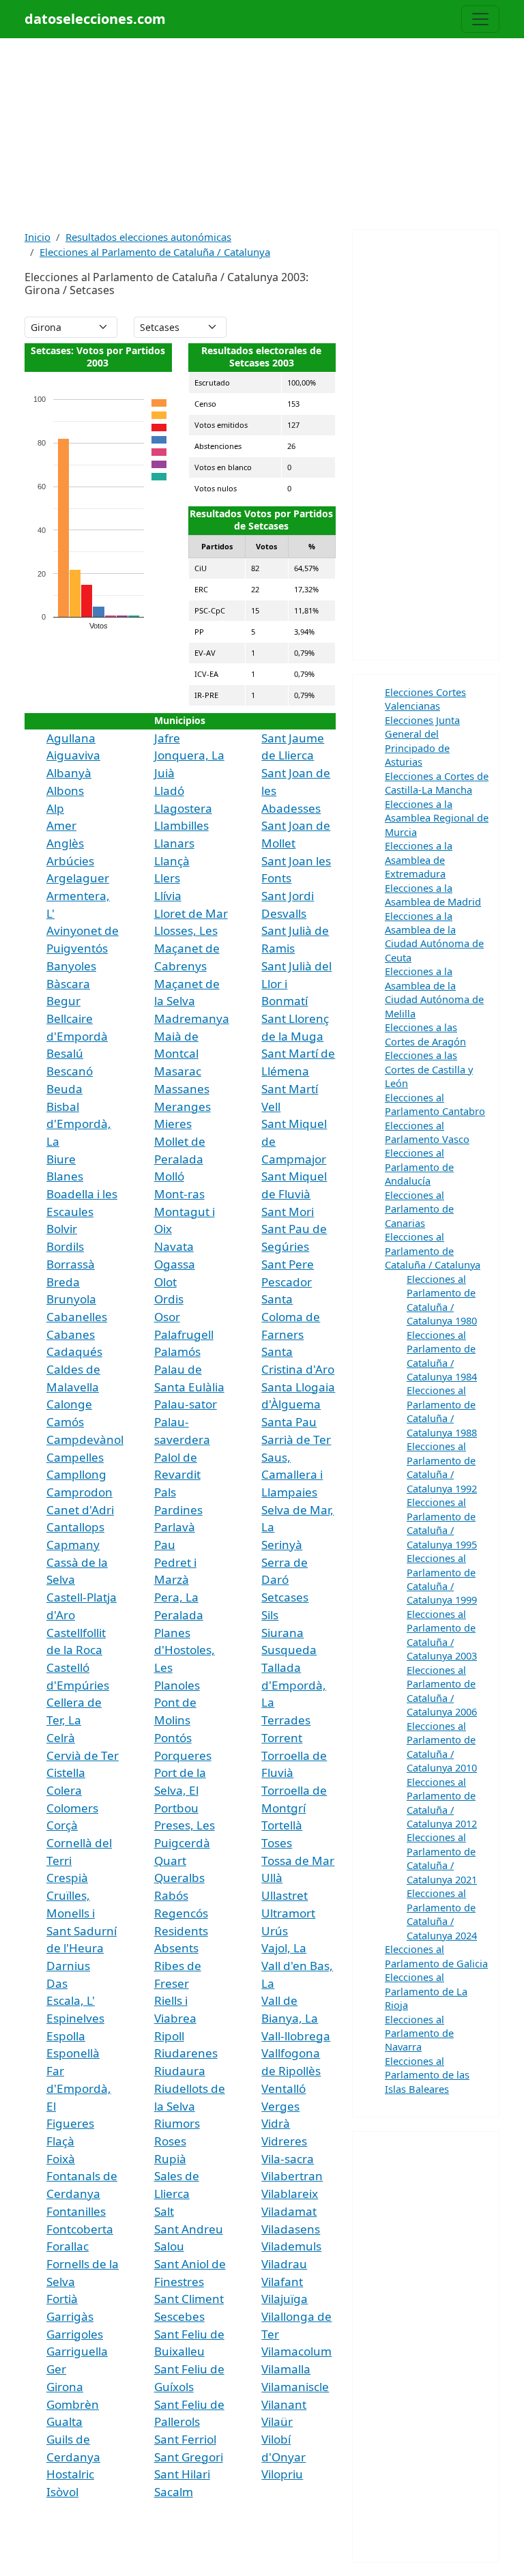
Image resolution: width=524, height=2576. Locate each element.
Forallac (68, 2246)
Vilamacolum (296, 2351)
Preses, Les (185, 1825)
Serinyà (282, 1545)
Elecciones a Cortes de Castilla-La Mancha (437, 783)
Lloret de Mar (191, 913)
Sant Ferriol (185, 2439)
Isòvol (62, 2492)
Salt (164, 2211)
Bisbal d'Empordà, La (79, 1124)
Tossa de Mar (298, 1861)
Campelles (75, 1457)
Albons (65, 791)
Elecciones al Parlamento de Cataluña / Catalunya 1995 (442, 1523)
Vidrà (276, 2123)
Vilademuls (291, 2246)
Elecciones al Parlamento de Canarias (419, 1209)
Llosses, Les (186, 930)
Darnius (68, 1966)
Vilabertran (292, 2176)
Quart (170, 1861)
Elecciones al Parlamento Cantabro (435, 1104)
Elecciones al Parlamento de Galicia (436, 1956)
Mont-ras (179, 1194)
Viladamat (289, 2211)
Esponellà (73, 2053)
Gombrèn (73, 2404)
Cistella (66, 1772)
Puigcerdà (182, 1843)
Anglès (65, 843)
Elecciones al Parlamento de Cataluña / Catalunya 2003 (442, 1635)
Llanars (174, 843)
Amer (61, 825)
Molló (169, 1176)
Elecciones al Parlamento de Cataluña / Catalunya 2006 (442, 1691)
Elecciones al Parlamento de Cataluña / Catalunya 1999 (442, 1579)
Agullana (71, 738)
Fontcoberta (80, 2229)
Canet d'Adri (80, 1510)
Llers (167, 878)
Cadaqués (74, 1351)
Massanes (182, 1089)
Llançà (172, 861)
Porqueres (183, 1755)
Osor (167, 1317)
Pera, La (176, 1597)
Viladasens (291, 2229)
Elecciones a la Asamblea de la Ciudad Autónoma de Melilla (434, 992)
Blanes (65, 1176)
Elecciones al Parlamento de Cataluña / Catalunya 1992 (442, 1467)
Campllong (76, 1474)
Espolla (66, 2036)
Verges (280, 2106)
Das (57, 1983)
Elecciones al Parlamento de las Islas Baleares (427, 2075)
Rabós (171, 1895)
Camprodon (79, 1492)
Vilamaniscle (295, 2387)
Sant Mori (288, 1212)
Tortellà (282, 1825)
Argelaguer (78, 878)
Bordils (65, 1246)
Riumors (177, 2123)
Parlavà (175, 1527)
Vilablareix (290, 2194)
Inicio (38, 237)
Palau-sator (186, 1404)
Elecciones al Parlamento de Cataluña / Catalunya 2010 (442, 1747)
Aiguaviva (73, 755)
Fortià (62, 2299)
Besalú (65, 1053)
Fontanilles (76, 2211)
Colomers (72, 1808)
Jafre (167, 738)
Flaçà (60, 2141)
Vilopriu (282, 2474)
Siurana (282, 1633)
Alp (55, 808)
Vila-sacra (288, 2159)
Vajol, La (284, 1948)
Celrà (61, 1738)
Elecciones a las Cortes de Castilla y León (429, 1069)
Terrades (286, 1720)
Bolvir (62, 1229)
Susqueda (289, 1650)
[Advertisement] (262, 134)
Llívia (168, 896)
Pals (165, 1492)
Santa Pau (289, 1422)
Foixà (61, 2159)
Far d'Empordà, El (79, 2088)
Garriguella (77, 2351)
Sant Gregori (189, 2457)
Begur (63, 1001)
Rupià (170, 2159)
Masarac (178, 1071)
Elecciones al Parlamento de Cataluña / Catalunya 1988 (442, 1411)
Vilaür (277, 2421)
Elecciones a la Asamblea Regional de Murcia (437, 818)
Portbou (176, 1808)
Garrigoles (75, 2334)
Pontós (173, 1738)
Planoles (177, 1685)
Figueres (70, 2123)
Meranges (183, 1106)
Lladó (169, 791)
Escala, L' (71, 2000)
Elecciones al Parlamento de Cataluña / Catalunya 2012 (442, 1803)
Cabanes (71, 1334)
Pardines (178, 1510)
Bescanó (70, 1071)
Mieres (173, 1124)
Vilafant (282, 2282)
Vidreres (284, 2141)
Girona (65, 2387)
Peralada (179, 1615)
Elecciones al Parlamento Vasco (427, 1132)
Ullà (272, 1878)
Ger (56, 2369)
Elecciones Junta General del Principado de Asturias (422, 741)
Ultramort (288, 1913)
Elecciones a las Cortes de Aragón (425, 1034)
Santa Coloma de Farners (291, 1316)
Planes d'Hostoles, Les (185, 1650)
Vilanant (284, 2404)
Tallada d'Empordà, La (294, 1685)
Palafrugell (184, 1334)
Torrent (282, 1738)
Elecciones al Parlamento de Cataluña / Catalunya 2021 (442, 1858)
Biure (61, 1159)
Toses (277, 1843)
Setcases (285, 1597)
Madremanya (192, 1018)
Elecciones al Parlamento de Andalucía (419, 1167)
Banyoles (71, 966)
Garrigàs (70, 2316)
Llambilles (181, 825)
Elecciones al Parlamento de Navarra (419, 2033)
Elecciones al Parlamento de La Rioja (426, 1991)
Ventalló (283, 2088)
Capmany (73, 1545)
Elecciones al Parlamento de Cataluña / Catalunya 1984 (442, 1356)
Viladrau (284, 2264)
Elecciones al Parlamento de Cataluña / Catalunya (155, 252)
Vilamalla (286, 2369)
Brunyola (71, 1299)
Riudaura (180, 2071)
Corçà (62, 1825)
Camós (65, 1422)
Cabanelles (77, 1317)
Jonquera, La (189, 755)
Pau (165, 1545)
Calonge (69, 1404)
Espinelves (75, 2018)
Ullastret (285, 1895)
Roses (170, 2141)
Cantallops (75, 1527)
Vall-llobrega (296, 2036)
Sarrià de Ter (296, 1439)
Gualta (64, 2421)
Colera (64, 1790)
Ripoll (169, 2036)
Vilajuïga (285, 2299)
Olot (165, 1282)
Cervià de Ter (83, 1755)
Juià (164, 773)
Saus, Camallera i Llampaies (292, 1475)
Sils (270, 1615)
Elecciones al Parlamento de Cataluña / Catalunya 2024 (442, 1914)
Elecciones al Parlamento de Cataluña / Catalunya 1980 (442, 1300)
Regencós (181, 1913)
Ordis (169, 1299)
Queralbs (179, 1878)
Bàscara (68, 984)
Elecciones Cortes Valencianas (425, 699)
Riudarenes (186, 2053)
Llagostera (183, 808)
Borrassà (71, 1264)
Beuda (64, 1089)
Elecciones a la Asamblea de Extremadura (419, 859)
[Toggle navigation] (480, 19)
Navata (174, 1246)
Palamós (177, 1351)
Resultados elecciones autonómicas (148, 237)
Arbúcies (70, 861)
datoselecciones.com (95, 19)
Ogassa (175, 1264)
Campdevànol (85, 1439)
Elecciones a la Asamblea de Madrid (433, 895)
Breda (63, 1282)
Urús (275, 1931)
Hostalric (70, 2474)
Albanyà (69, 773)
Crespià (67, 1878)
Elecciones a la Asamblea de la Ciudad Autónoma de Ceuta (434, 937)
